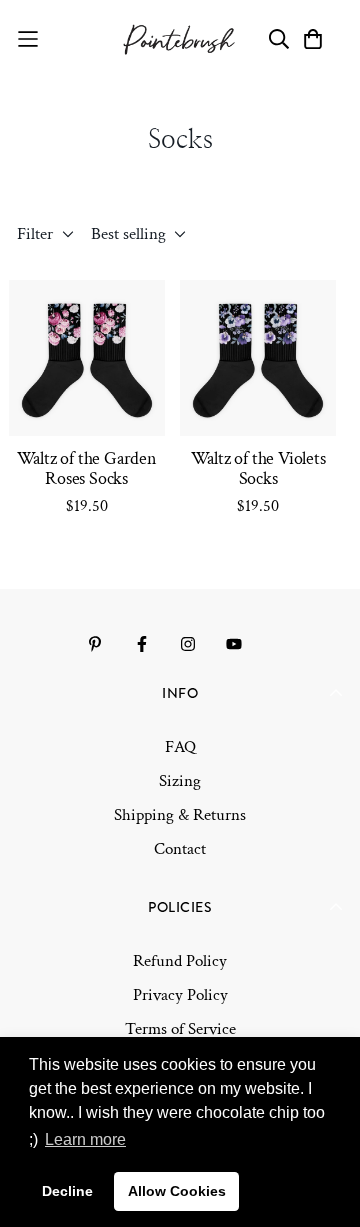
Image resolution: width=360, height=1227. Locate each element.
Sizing (180, 781)
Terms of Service (180, 1029)
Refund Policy (180, 961)
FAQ (180, 747)
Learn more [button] (85, 1139)
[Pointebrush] (180, 39)
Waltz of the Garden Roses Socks (87, 469)
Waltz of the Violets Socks (258, 469)
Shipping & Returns (180, 815)
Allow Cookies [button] (177, 1191)
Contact (180, 849)
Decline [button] (67, 1191)
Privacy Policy (180, 995)
